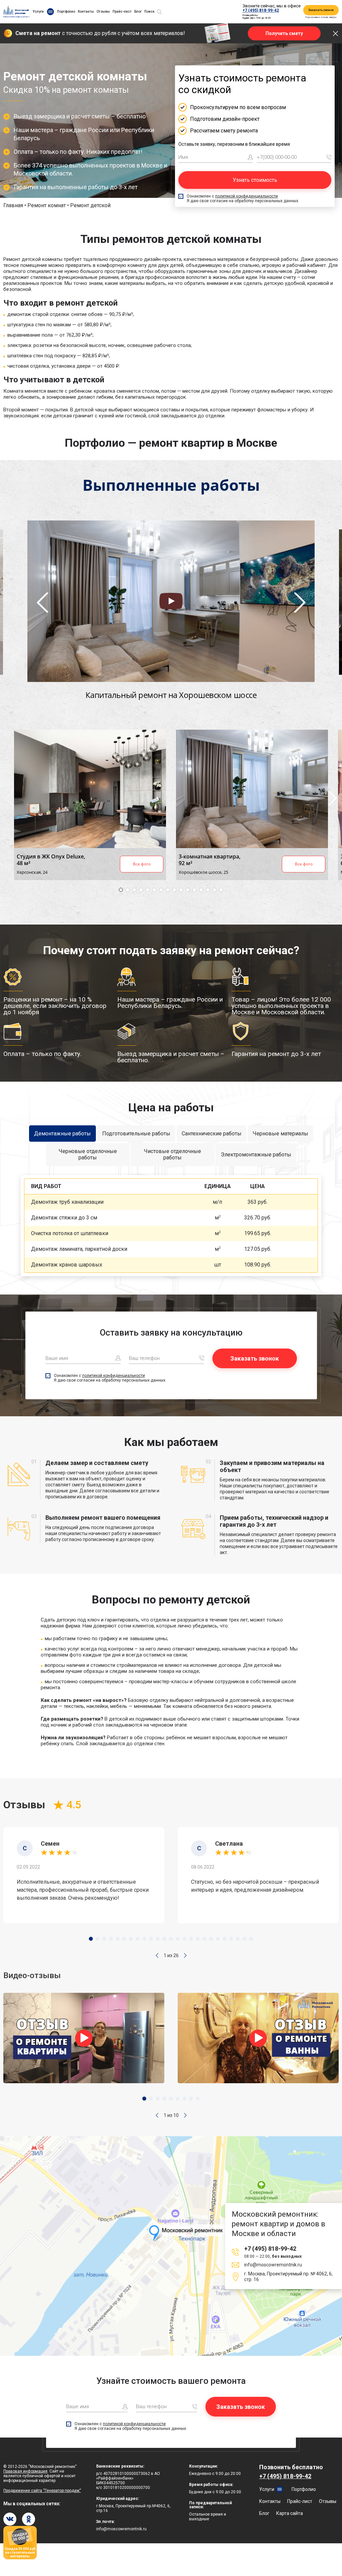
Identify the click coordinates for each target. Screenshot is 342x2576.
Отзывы (103, 12)
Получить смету (284, 33)
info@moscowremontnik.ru (273, 2265)
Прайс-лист (122, 12)
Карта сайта (290, 2513)
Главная (13, 205)
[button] (157, 1955)
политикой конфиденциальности (246, 196)
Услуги (38, 12)
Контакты (86, 12)
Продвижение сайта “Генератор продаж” (42, 2491)
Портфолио (66, 12)
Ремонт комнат (47, 205)
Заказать (300, 1202)
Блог (138, 12)
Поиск (149, 12)
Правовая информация (25, 2471)
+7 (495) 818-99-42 (261, 10)
